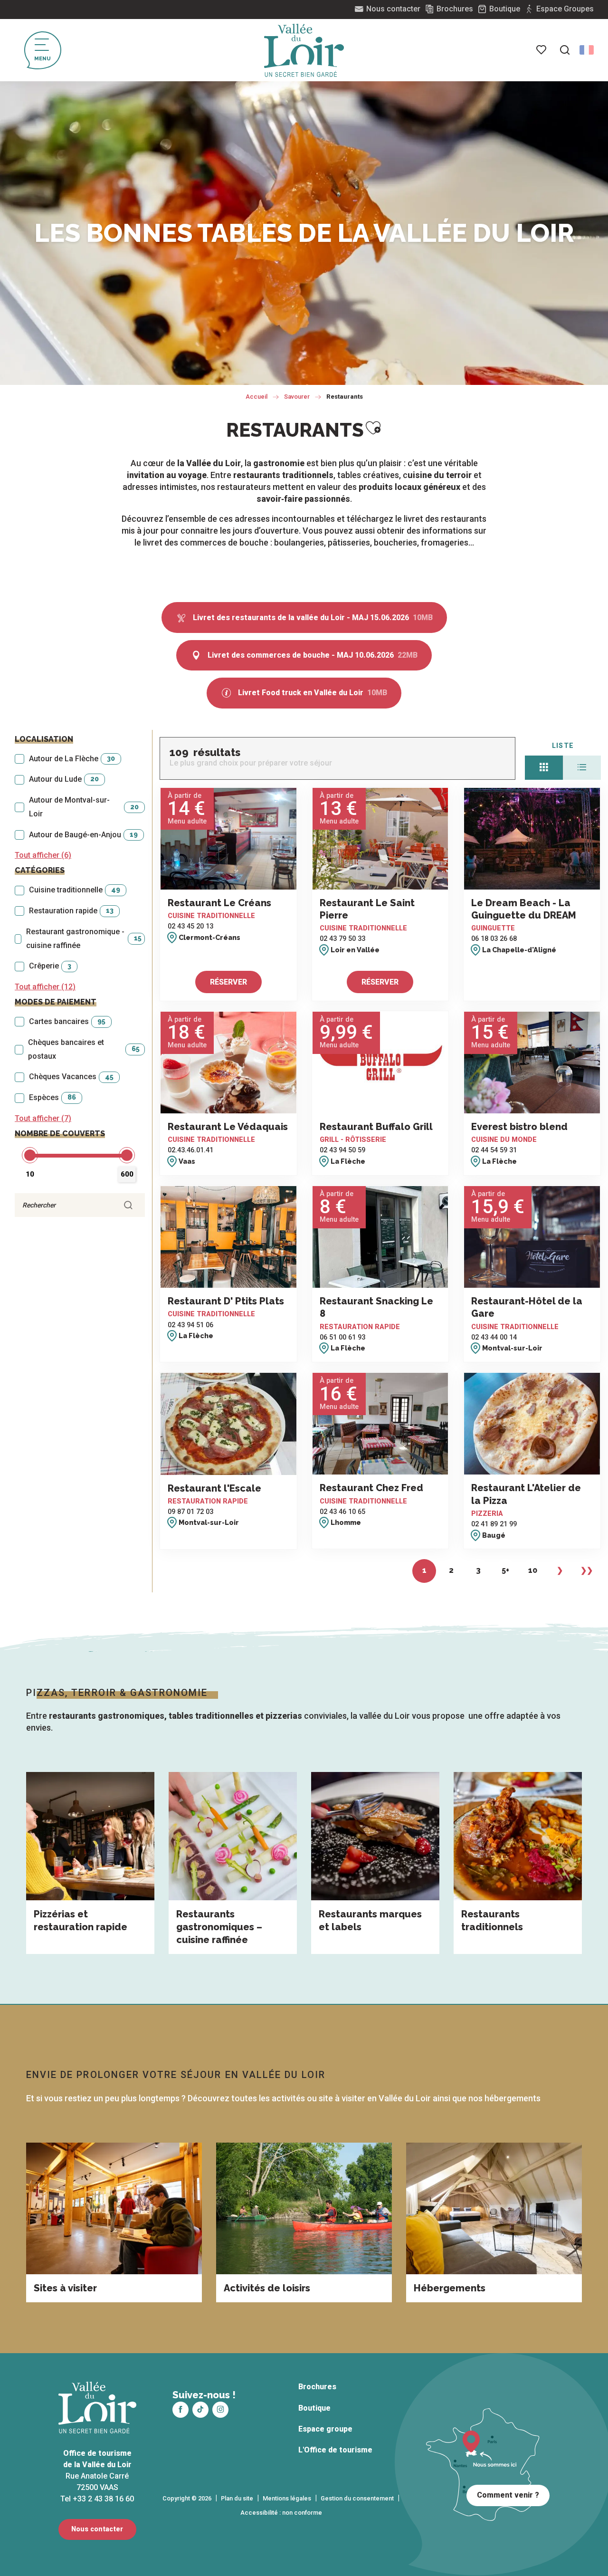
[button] (565, 50)
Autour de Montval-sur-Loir (84, 807)
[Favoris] (542, 50)
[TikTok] (200, 2410)
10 (533, 1570)
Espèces (52, 1097)
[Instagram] (220, 2410)
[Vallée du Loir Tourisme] (304, 50)
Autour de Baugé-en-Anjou (83, 835)
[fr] (587, 50)
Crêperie (50, 966)
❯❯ (587, 1570)
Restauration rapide (71, 911)
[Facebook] (180, 2410)
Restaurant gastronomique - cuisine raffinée (84, 938)
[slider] (30, 1155)
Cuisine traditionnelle (75, 890)
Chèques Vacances (71, 1077)
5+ (505, 1570)
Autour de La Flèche (72, 759)
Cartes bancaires (67, 1021)
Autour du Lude (64, 779)
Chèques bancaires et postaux (84, 1049)
